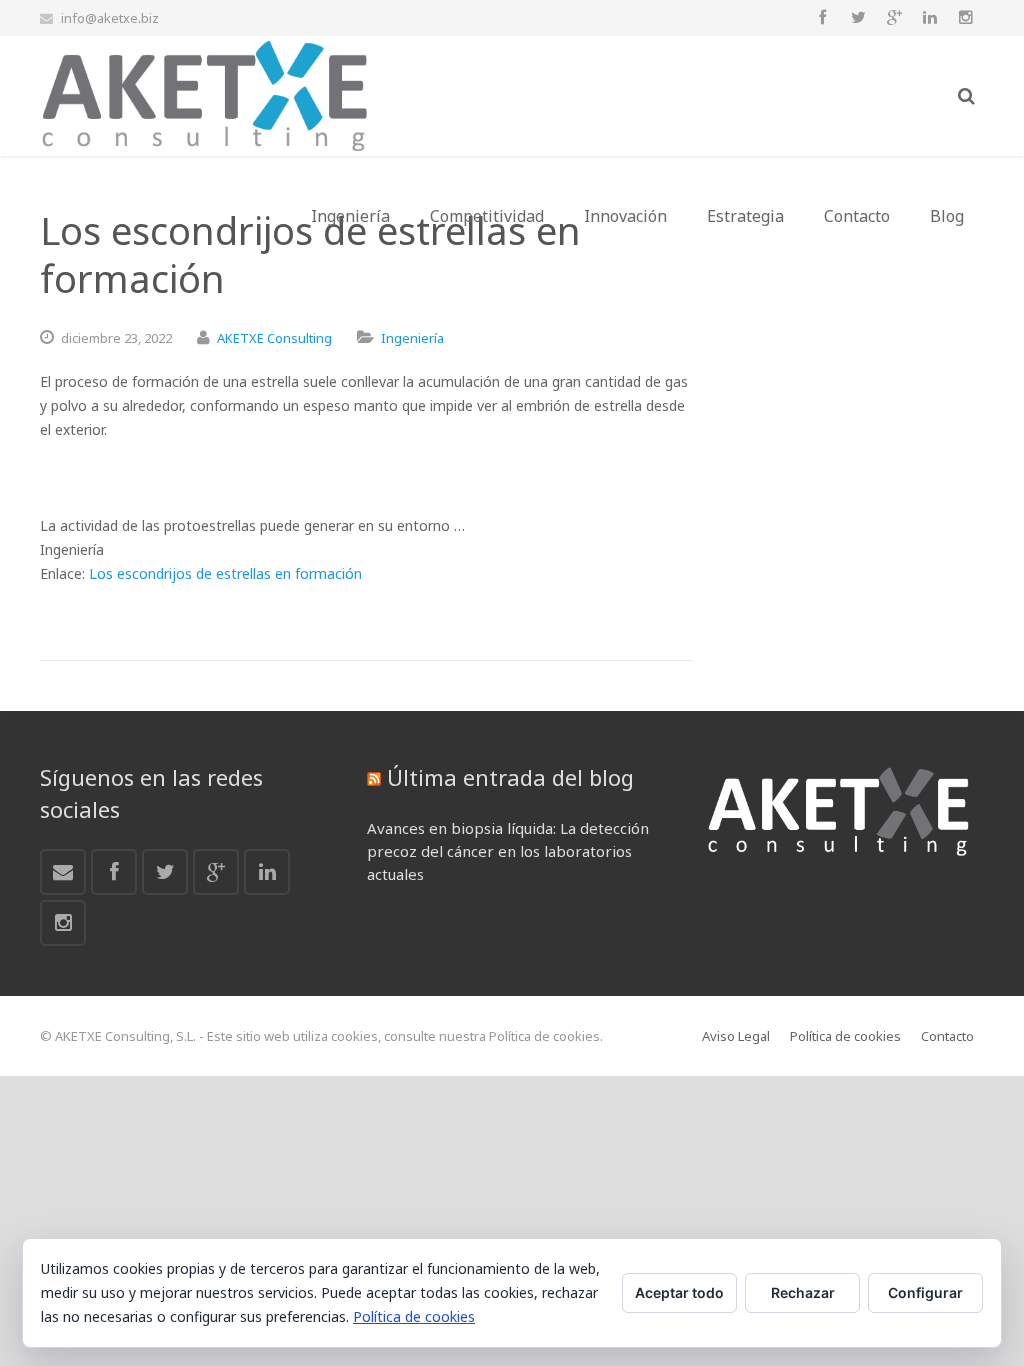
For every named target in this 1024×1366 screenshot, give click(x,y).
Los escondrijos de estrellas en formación (225, 573)
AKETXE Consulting (274, 338)
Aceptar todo (679, 1292)
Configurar (925, 1292)
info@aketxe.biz (110, 18)
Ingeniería (412, 338)
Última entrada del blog (510, 777)
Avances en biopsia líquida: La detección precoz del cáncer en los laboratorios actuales (508, 851)
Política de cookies (414, 1316)
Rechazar (803, 1292)
